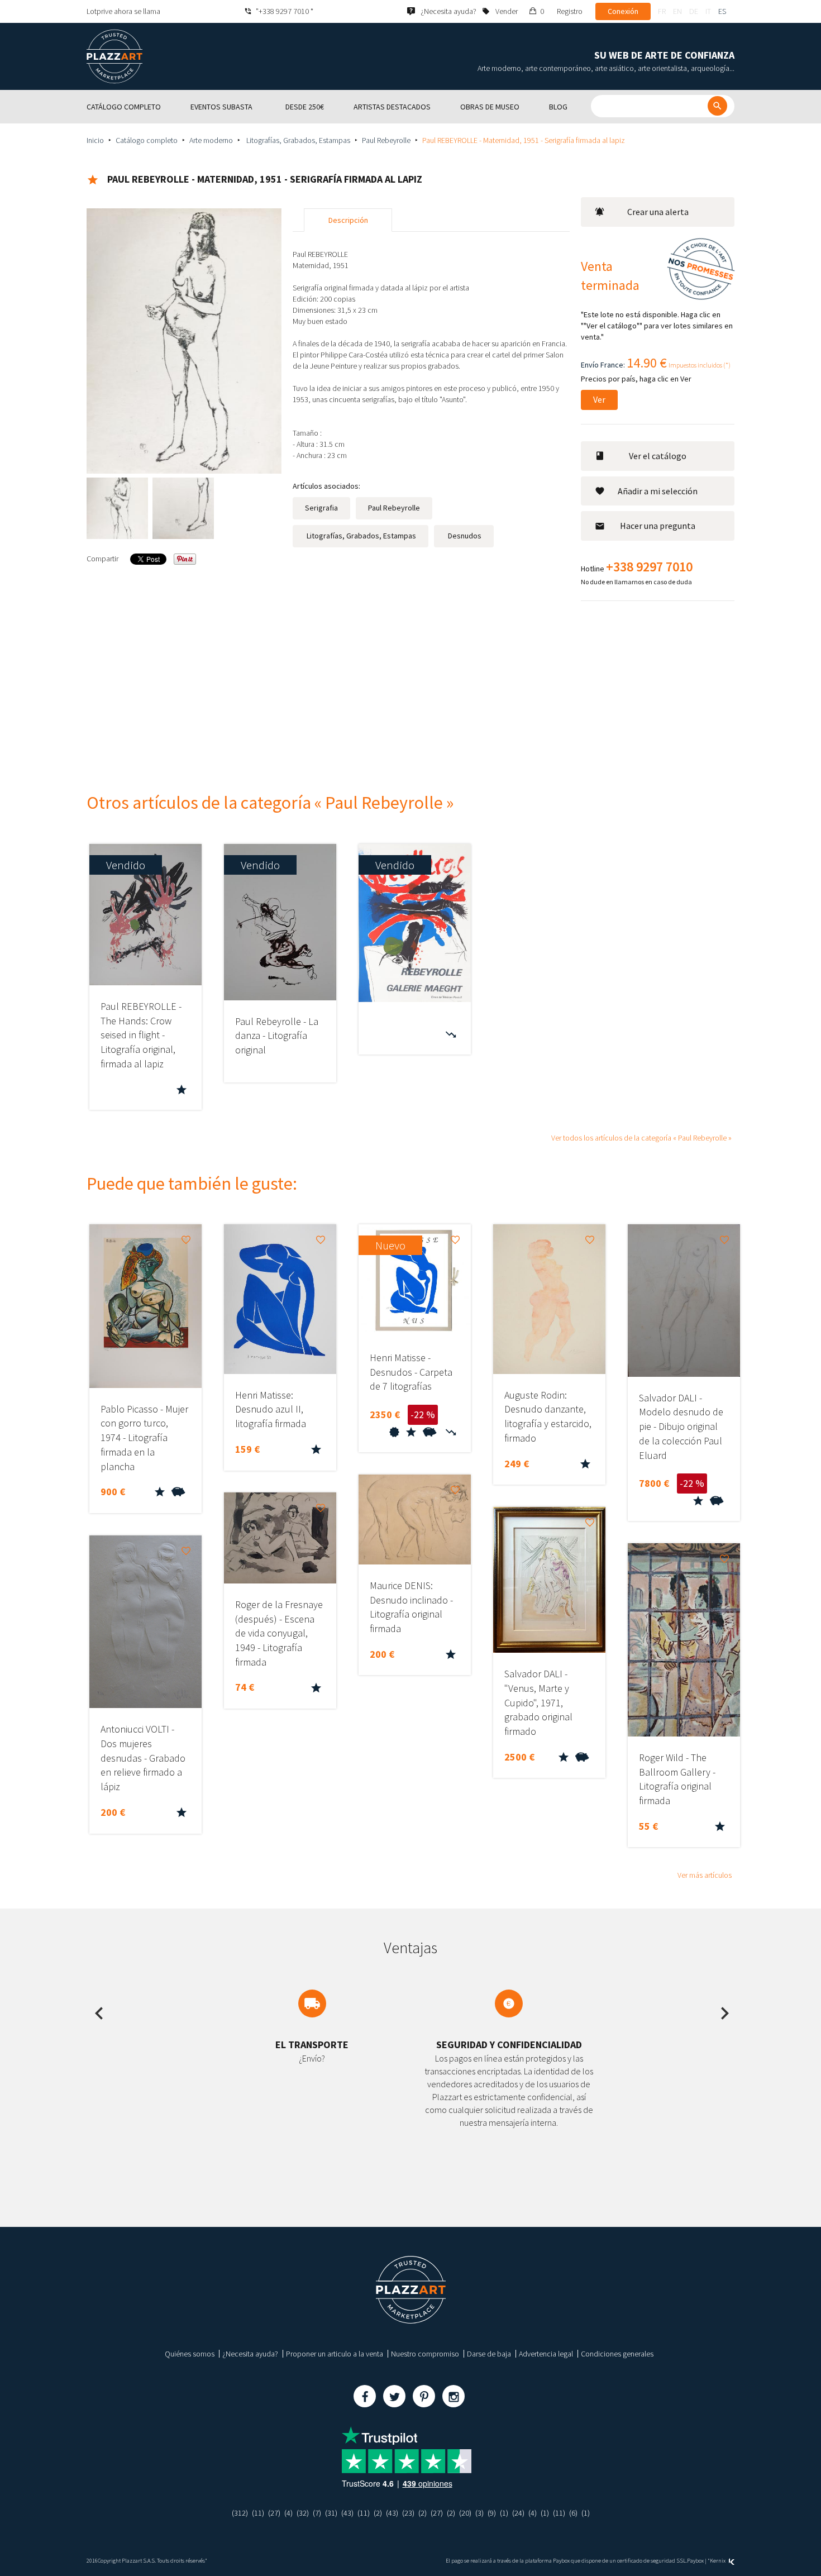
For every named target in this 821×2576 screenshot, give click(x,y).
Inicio (95, 140)
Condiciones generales (617, 2354)
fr (662, 11)
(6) (573, 2513)
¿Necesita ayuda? (250, 2354)
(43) (347, 2513)
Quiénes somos (190, 2354)
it (708, 11)
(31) (331, 2513)
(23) (408, 2513)
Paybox (695, 2561)
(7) (317, 2513)
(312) (240, 2513)
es (722, 11)
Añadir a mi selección (658, 491)
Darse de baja (489, 2354)
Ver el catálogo (658, 456)
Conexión (623, 11)
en (677, 11)
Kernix (718, 2561)
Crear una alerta (658, 212)
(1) (504, 2513)
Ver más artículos (705, 1875)
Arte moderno (211, 140)
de (694, 11)
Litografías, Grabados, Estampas (297, 140)
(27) (274, 2513)
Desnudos (464, 536)
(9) (492, 2513)
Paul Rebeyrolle (386, 140)
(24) (518, 2513)
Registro (570, 11)
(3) (479, 2513)
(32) (303, 2513)
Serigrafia (321, 508)
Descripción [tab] (348, 220)
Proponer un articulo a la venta (335, 2354)
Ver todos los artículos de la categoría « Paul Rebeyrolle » (641, 1138)
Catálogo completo (147, 140)
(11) (258, 2513)
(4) (288, 2513)
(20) (465, 2513)
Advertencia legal (546, 2354)
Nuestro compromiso (425, 2354)
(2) (378, 2513)
